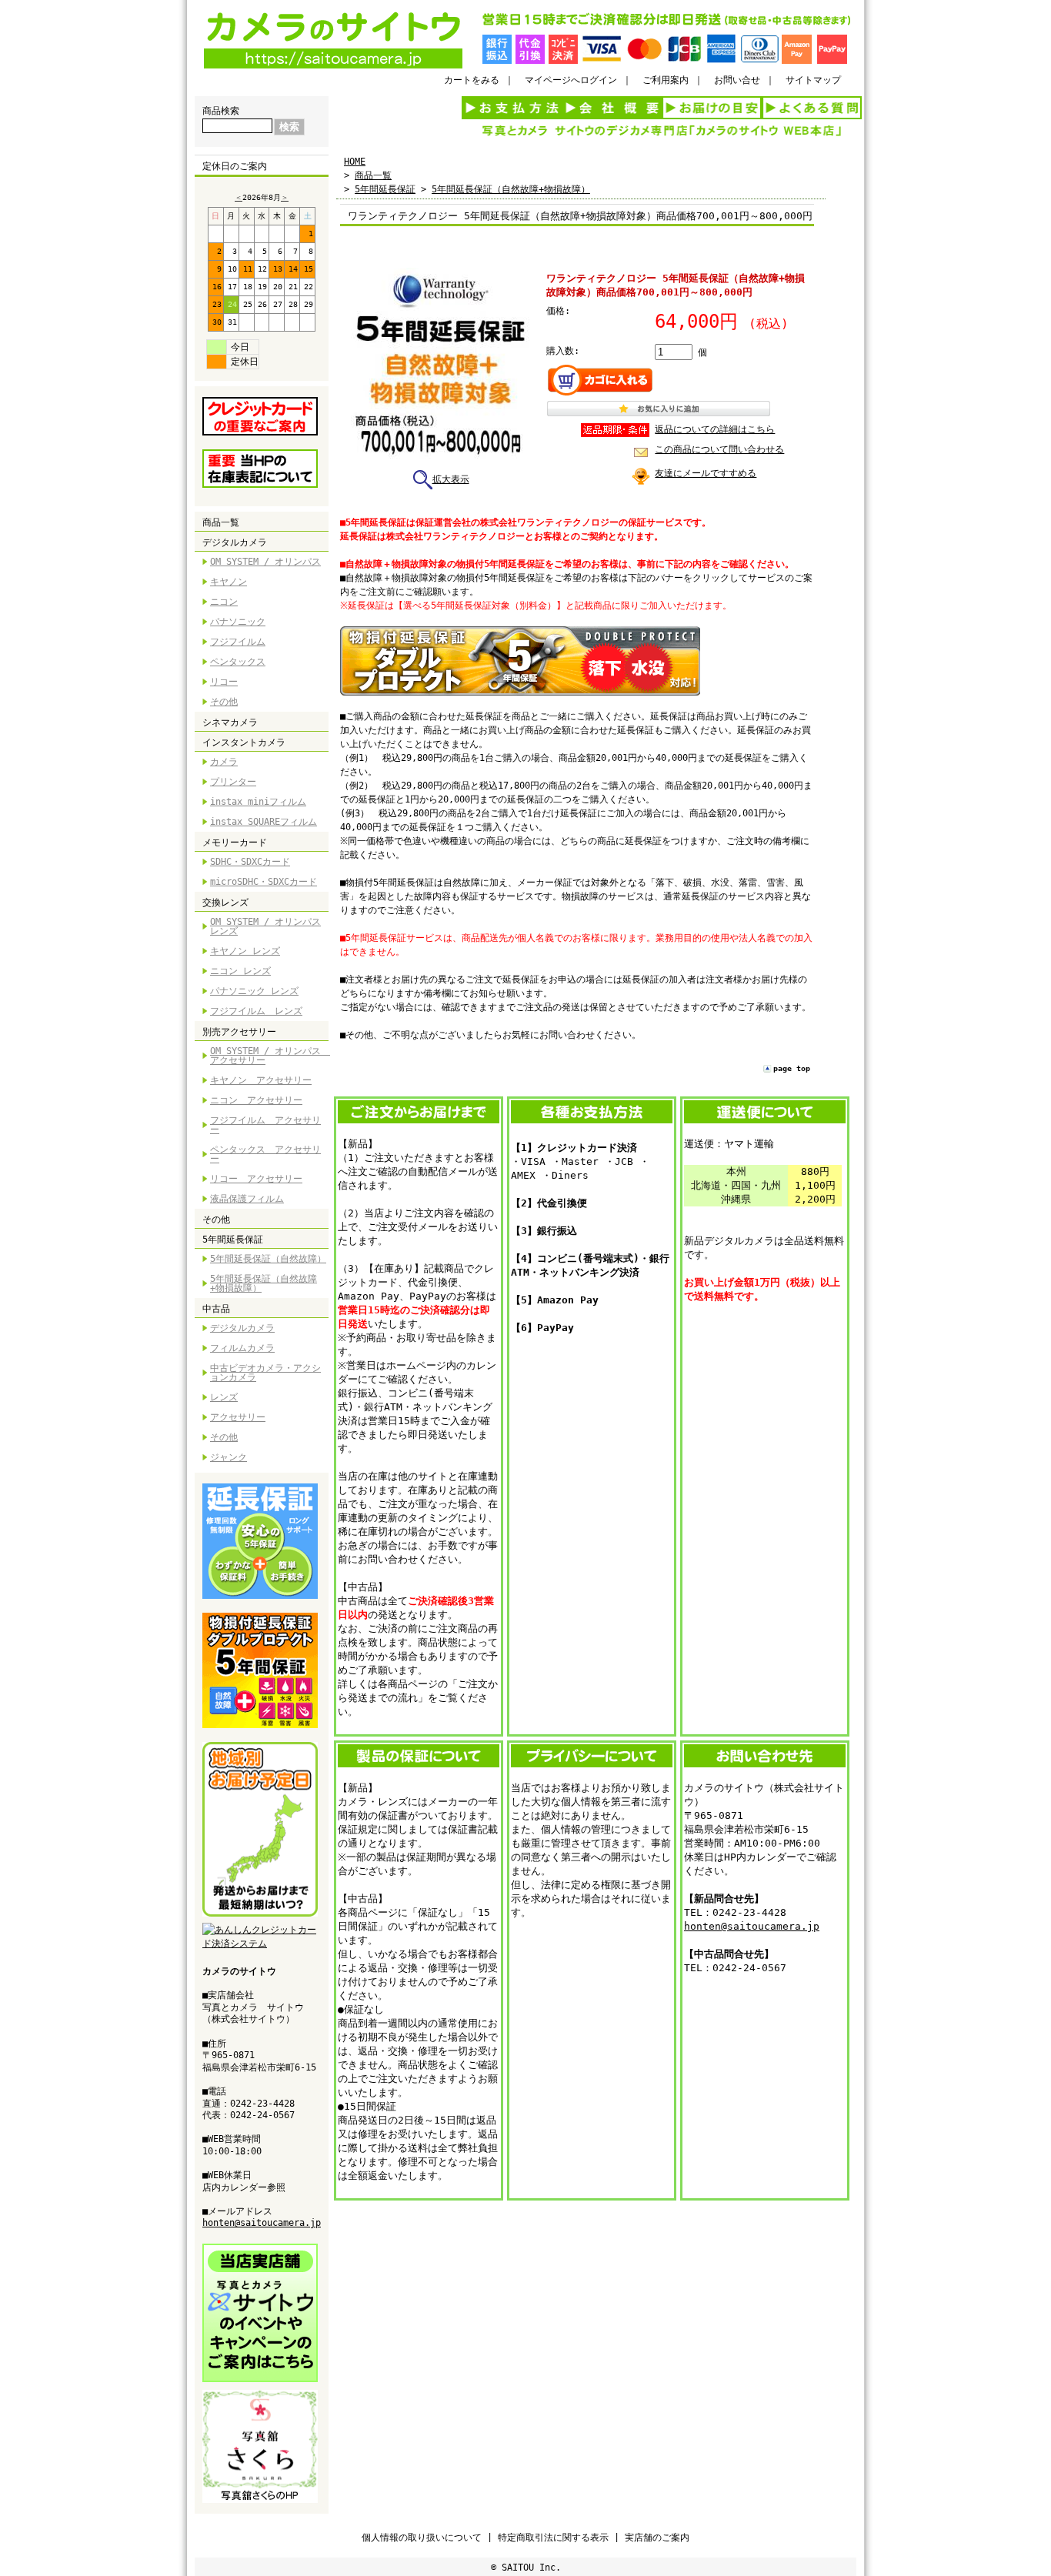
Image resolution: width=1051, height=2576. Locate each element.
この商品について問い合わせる (719, 449)
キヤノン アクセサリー (261, 1080)
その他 (224, 702)
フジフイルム (238, 642)
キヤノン (229, 582)
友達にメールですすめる (706, 473)
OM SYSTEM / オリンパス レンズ (265, 926)
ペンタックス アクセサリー (265, 1154)
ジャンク (229, 1457)
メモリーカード (235, 843)
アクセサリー (238, 1417)
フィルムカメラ (242, 1348)
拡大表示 (451, 479)
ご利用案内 (666, 80)
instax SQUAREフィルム (264, 822)
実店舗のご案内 (657, 2538)
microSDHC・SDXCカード (264, 882)
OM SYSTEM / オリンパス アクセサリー (269, 1056)
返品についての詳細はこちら (715, 429)
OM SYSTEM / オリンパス (265, 562)
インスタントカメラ (244, 742)
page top (792, 1068)
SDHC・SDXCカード (250, 862)
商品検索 (221, 111)
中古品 (216, 1309)
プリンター (233, 782)
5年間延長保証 (233, 1240)
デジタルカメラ (235, 542)
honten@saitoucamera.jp (262, 2223)
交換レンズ (225, 903)
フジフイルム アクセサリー (265, 1125)
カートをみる (472, 80)
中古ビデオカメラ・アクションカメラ (265, 1373)
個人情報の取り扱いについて (422, 2538)
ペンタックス (238, 662)
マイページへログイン (571, 80)
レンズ (224, 1397)
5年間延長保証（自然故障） (268, 1259)
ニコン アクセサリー (256, 1100)
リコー (224, 682)
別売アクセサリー (239, 1032)
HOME (355, 162)
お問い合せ (737, 80)
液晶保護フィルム (247, 1199)
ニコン (224, 602)
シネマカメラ (230, 722)
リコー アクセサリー (256, 1179)
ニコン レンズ (240, 971)
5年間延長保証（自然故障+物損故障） (264, 1283)
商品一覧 (221, 522)
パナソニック (238, 622)
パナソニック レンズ (254, 991)
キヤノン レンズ (245, 951)
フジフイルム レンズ (256, 1011)
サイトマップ (813, 80)
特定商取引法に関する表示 (553, 2538)
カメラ (224, 762)
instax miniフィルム (258, 802)
